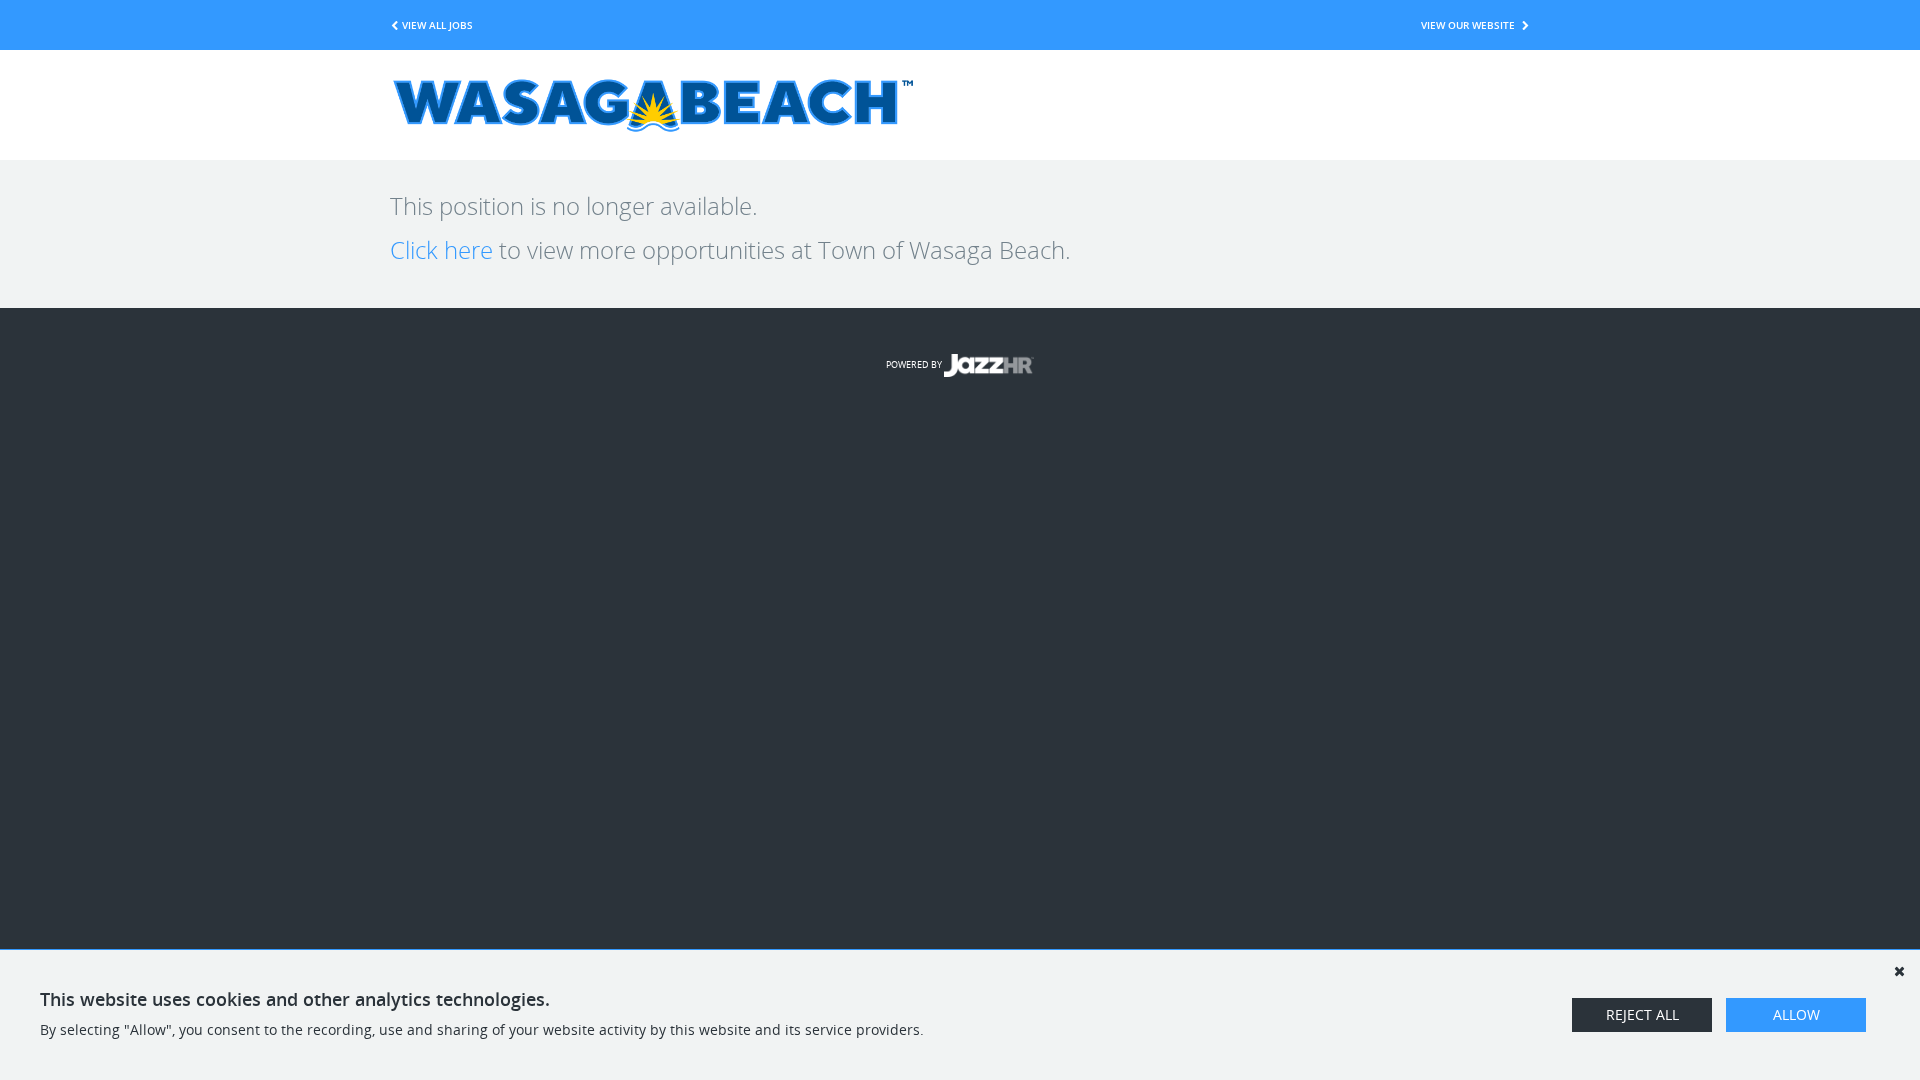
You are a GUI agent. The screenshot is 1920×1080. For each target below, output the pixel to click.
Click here (441, 250)
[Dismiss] (1899, 971)
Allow (1796, 1014)
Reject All (1642, 1014)
